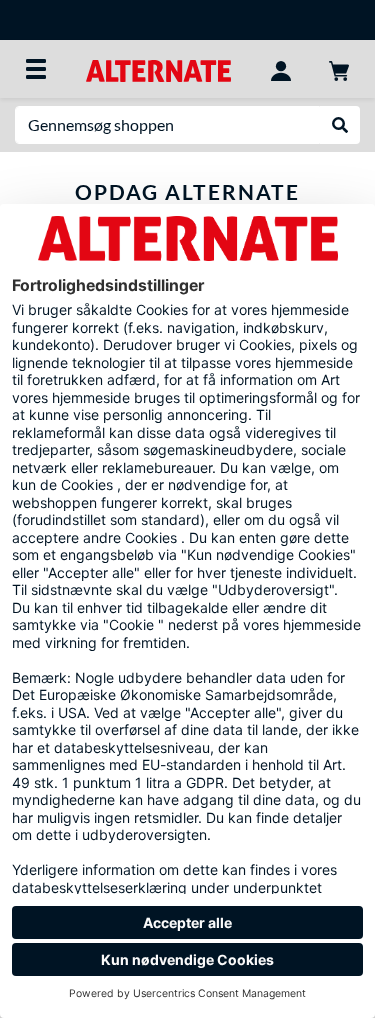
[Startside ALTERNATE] (158, 68)
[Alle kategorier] (36, 69)
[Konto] (281, 69)
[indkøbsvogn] (339, 69)
